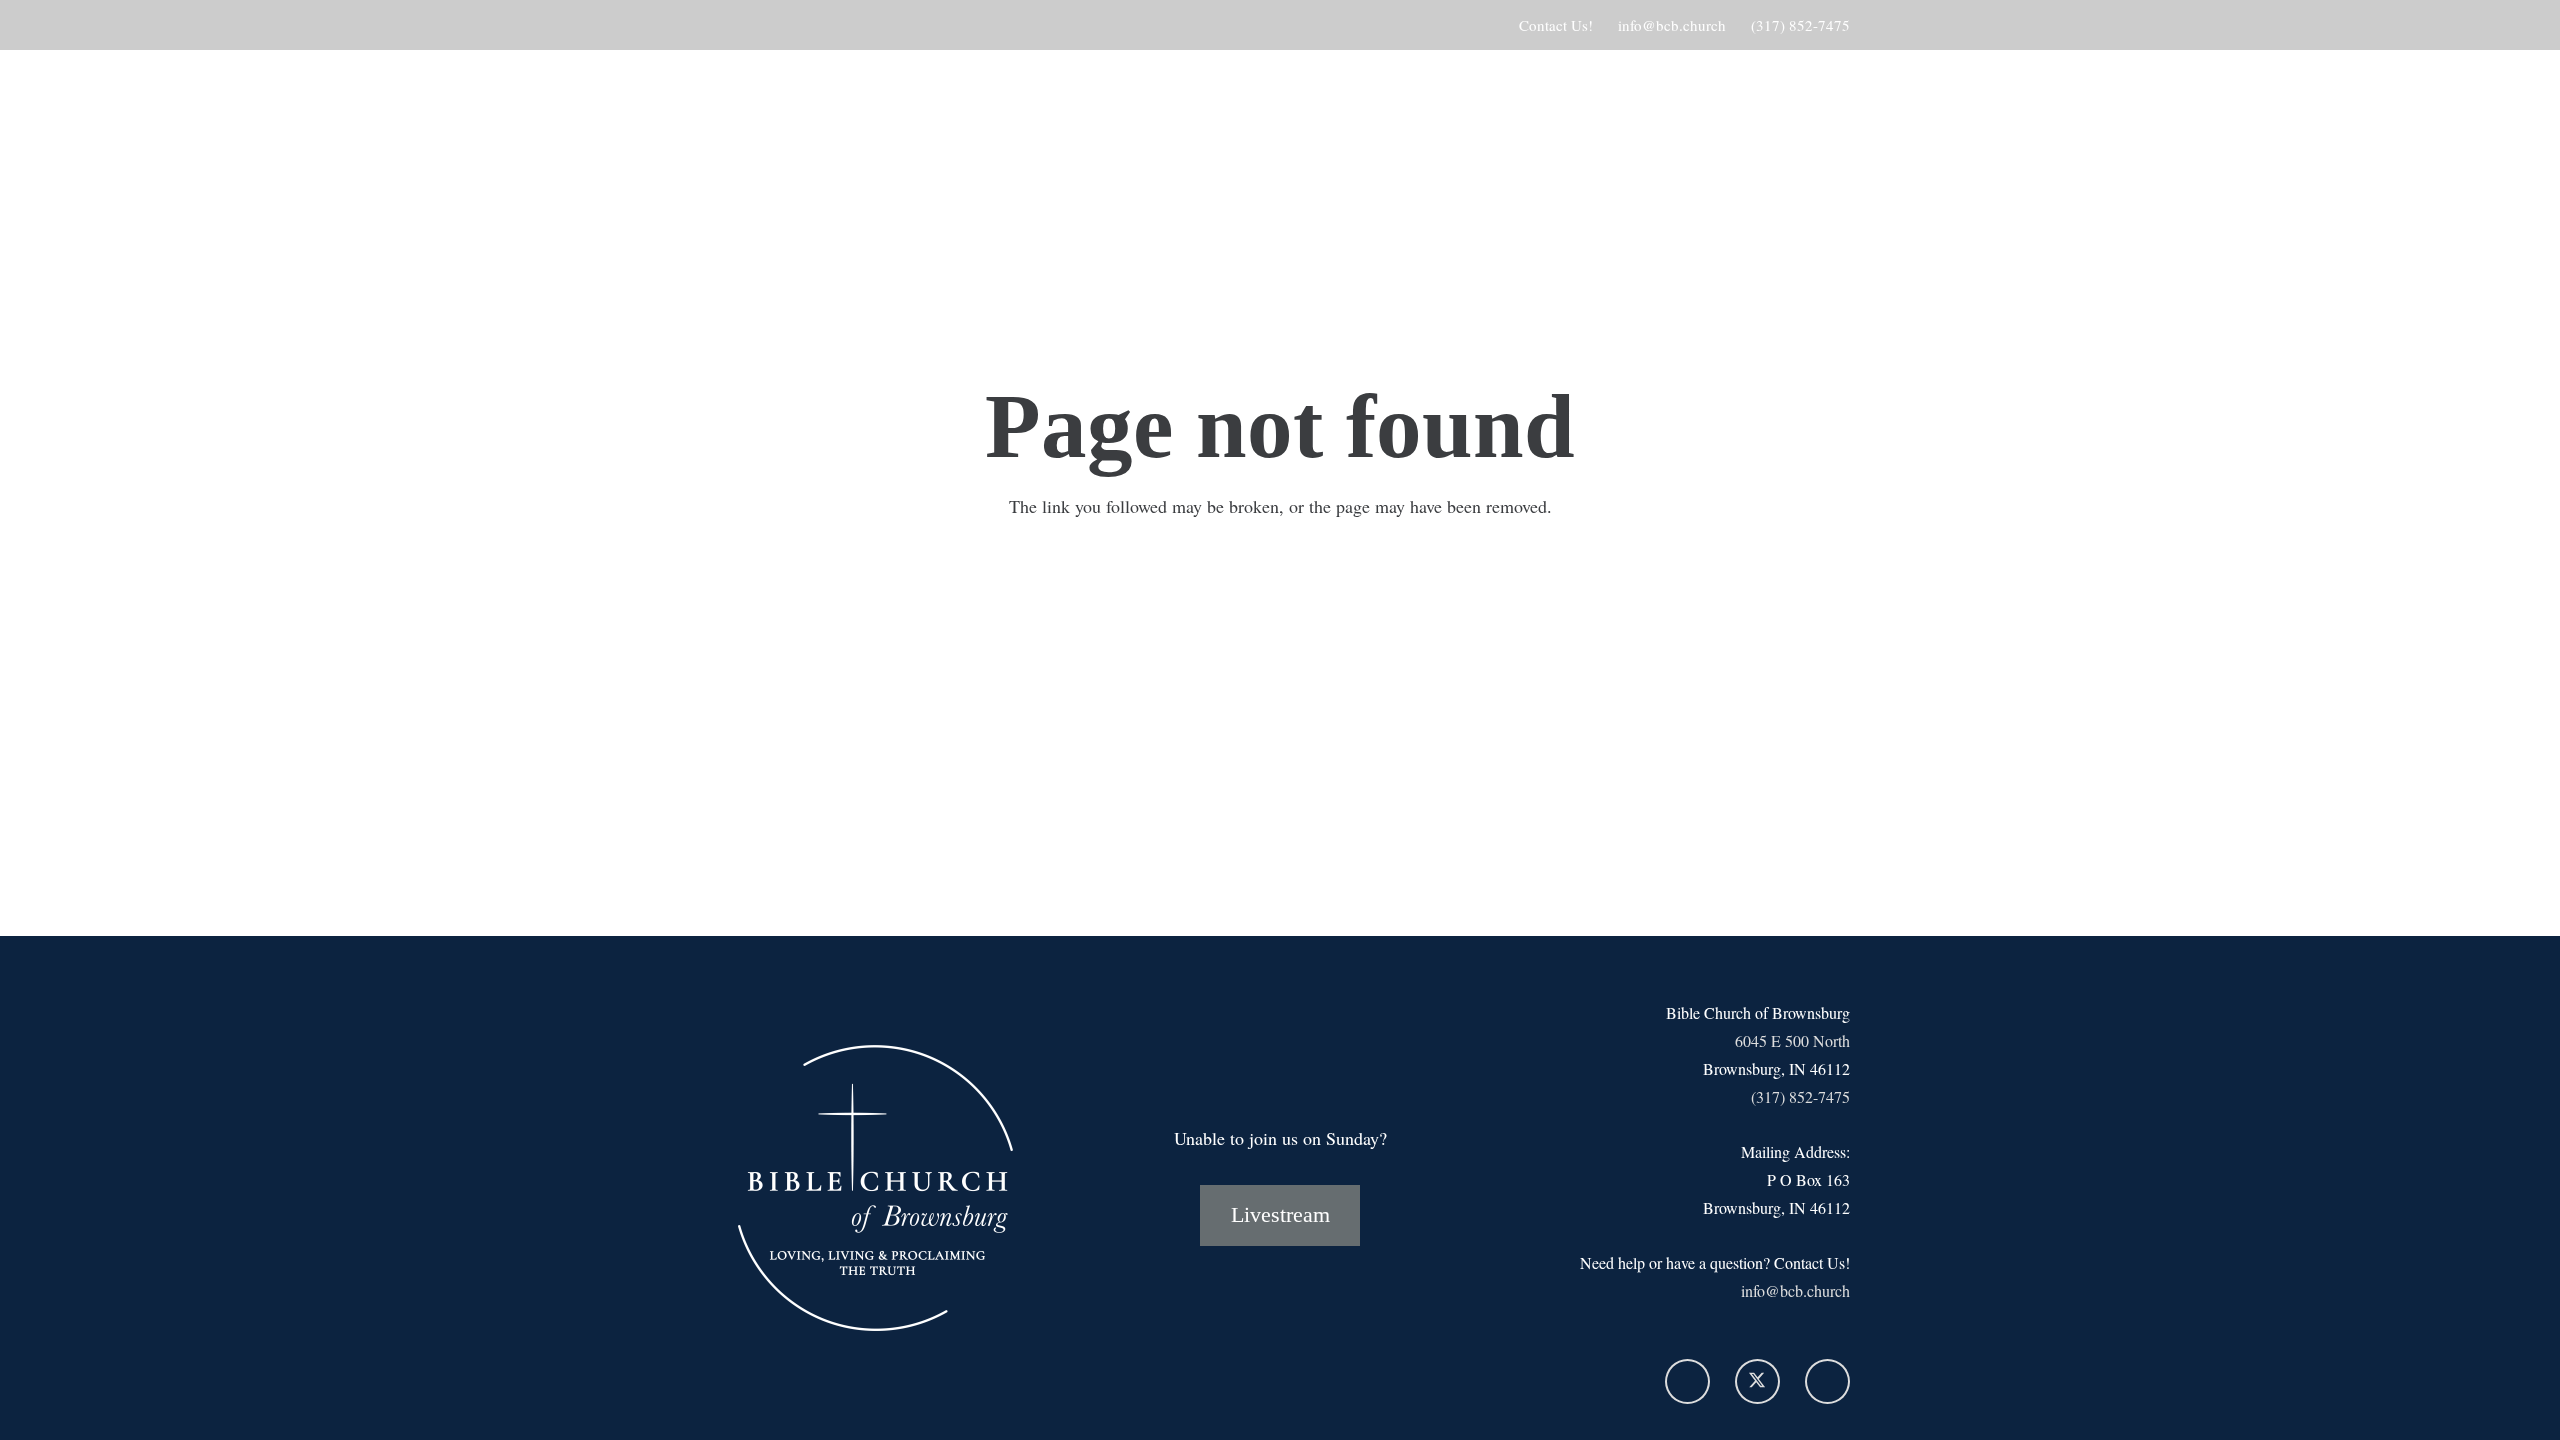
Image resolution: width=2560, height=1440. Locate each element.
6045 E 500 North (1792, 1040)
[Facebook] (1687, 1381)
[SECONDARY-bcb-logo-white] (861, 185)
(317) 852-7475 (1800, 1096)
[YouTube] (1827, 1381)
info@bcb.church (1795, 1290)
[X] (1757, 1381)
